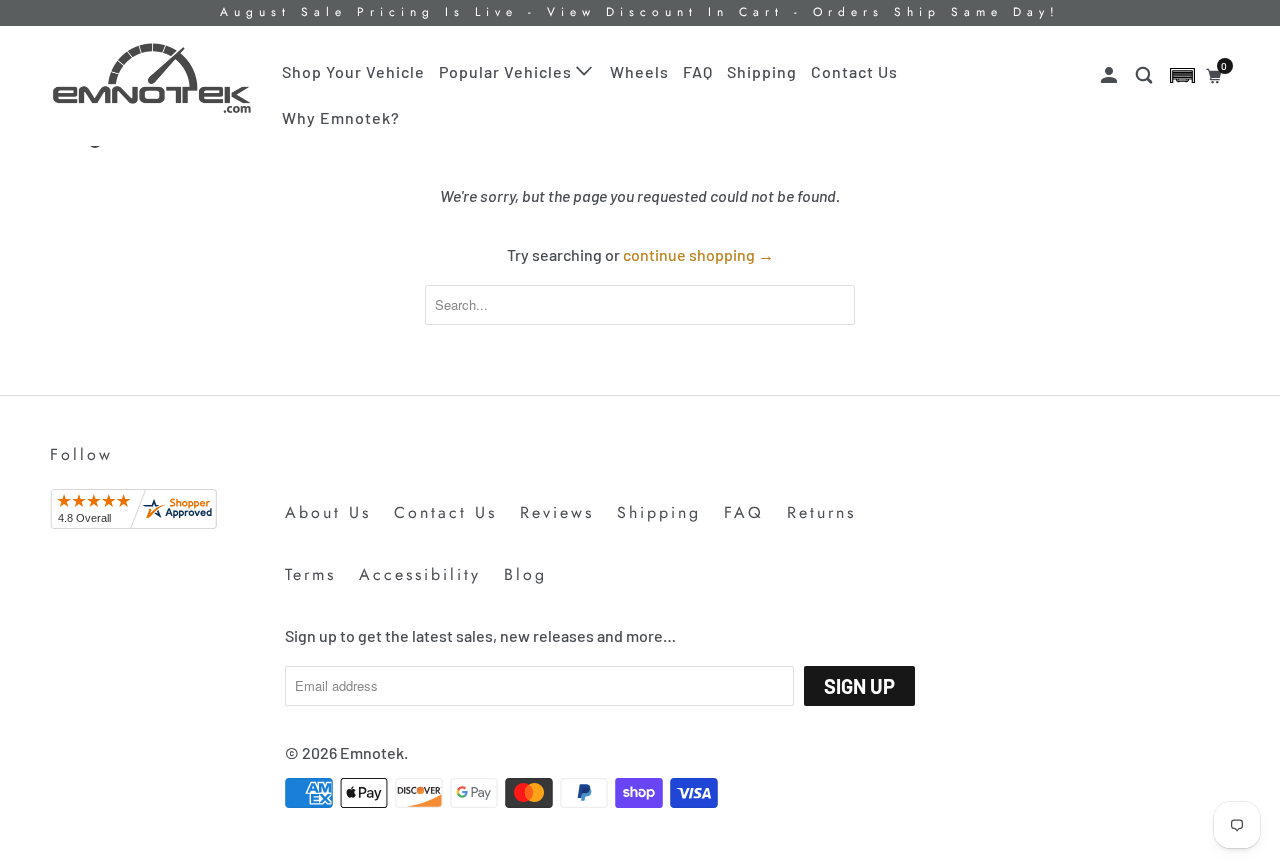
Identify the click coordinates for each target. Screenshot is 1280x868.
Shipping (762, 71)
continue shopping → (698, 254)
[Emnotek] (152, 78)
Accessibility (420, 574)
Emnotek (372, 752)
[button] (1182, 75)
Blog (525, 574)
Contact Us (854, 71)
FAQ (698, 71)
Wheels (639, 71)
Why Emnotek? (341, 117)
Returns (821, 512)
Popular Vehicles (507, 71)
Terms (310, 574)
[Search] (1146, 75)
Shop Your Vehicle (353, 71)
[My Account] (1111, 75)
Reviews (557, 512)
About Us (328, 512)
